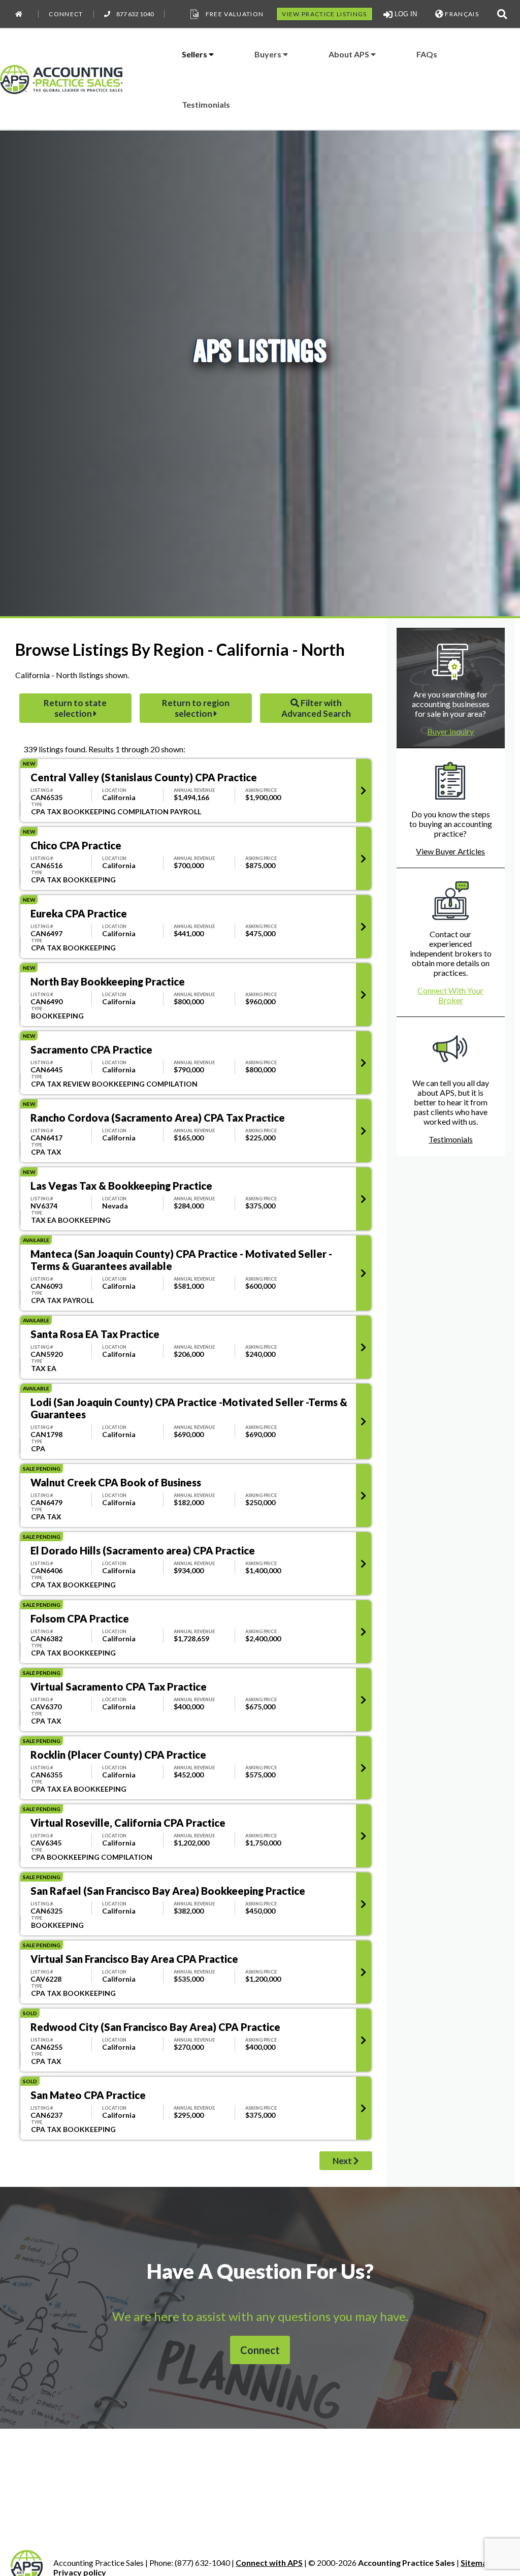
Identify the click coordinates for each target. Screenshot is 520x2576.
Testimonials (206, 104)
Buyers (269, 54)
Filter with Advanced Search (316, 708)
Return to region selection (196, 708)
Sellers (195, 54)
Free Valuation (235, 14)
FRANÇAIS (461, 14)
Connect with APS (269, 2563)
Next (342, 2161)
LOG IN (405, 14)
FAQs (427, 54)
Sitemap (476, 2563)
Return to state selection (75, 708)
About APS (350, 54)
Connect (66, 14)
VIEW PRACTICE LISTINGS (324, 14)
